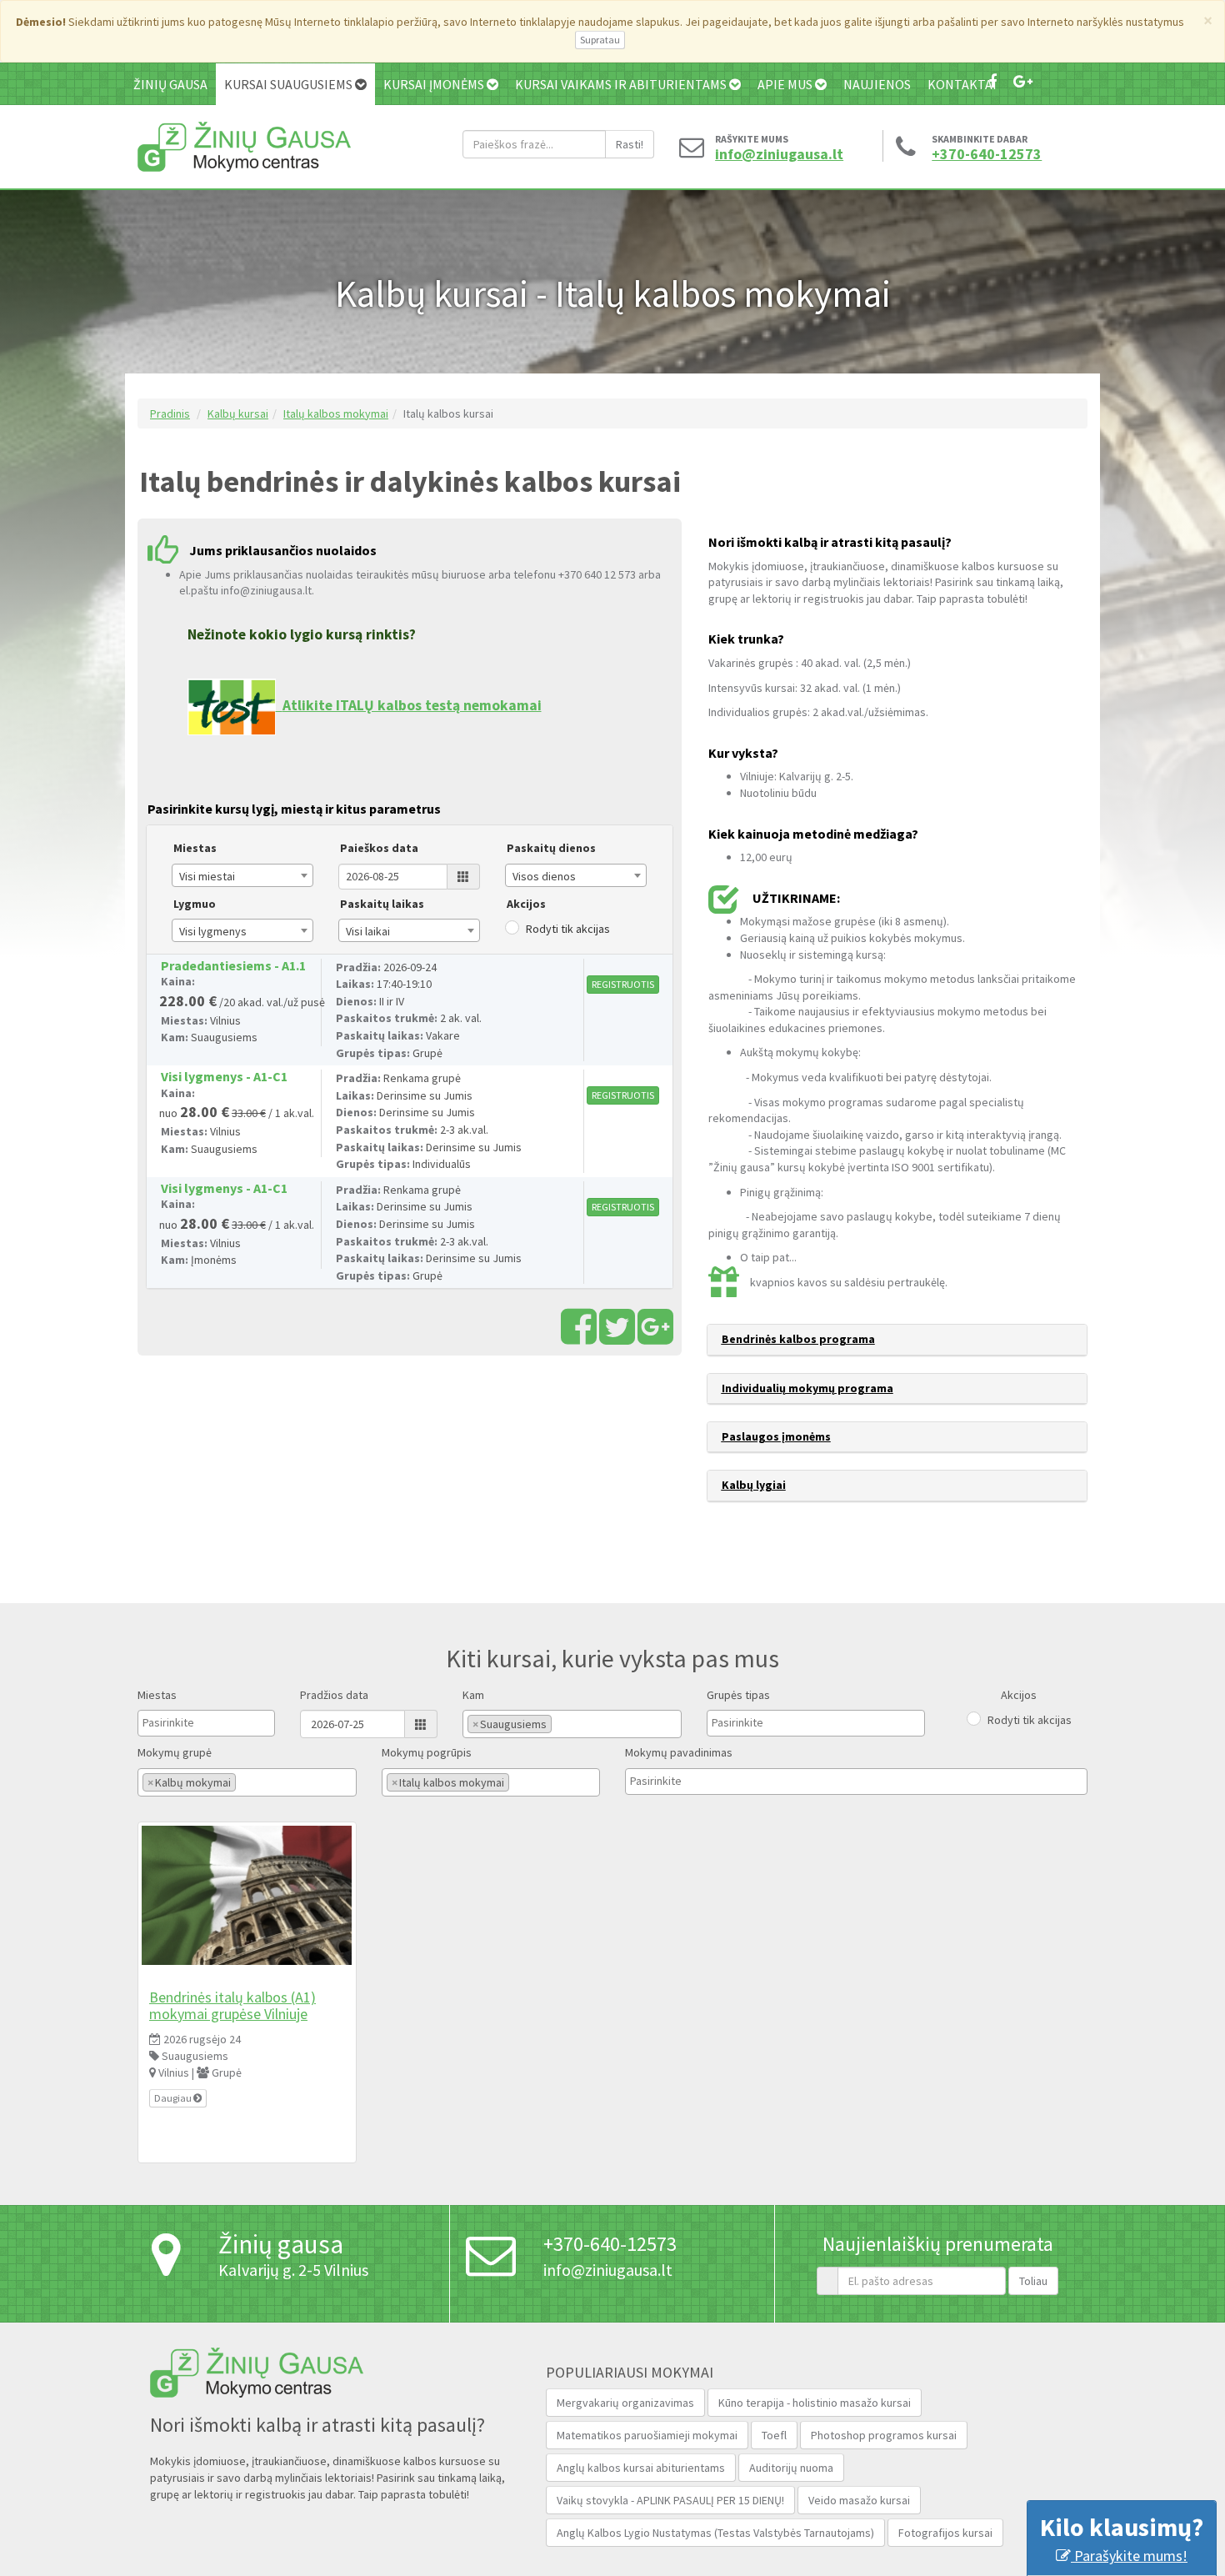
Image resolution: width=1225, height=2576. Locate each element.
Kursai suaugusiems (290, 84)
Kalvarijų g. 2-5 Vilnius (293, 2270)
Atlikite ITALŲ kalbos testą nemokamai (412, 705)
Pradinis (170, 413)
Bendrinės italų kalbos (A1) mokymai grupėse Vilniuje (232, 2005)
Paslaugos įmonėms (776, 1436)
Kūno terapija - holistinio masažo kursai (815, 2403)
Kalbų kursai (238, 413)
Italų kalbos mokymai (336, 413)
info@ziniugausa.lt (775, 154)
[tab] (897, 1340)
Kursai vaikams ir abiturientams (622, 84)
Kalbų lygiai (754, 1485)
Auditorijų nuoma (791, 2468)
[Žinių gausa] (244, 145)
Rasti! (630, 144)
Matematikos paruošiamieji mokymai (647, 2435)
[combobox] (242, 875)
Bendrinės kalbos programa (798, 1339)
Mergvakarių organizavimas (625, 2403)
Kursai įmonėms (435, 84)
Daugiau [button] (174, 2098)
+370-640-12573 (987, 154)
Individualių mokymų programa (807, 1388)
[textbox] (184, 1722)
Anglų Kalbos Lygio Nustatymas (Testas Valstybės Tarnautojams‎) (715, 2533)
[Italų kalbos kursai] (247, 1896)
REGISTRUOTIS (623, 984)
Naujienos (877, 84)
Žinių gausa (170, 84)
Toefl (774, 2435)
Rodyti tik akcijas (568, 929)
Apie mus (786, 84)
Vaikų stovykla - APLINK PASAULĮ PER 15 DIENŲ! (670, 2500)
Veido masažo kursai (859, 2500)
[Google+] (1023, 81)
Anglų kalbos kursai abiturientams (641, 2468)
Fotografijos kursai (945, 2533)
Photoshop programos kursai (884, 2435)
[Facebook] (992, 81)
